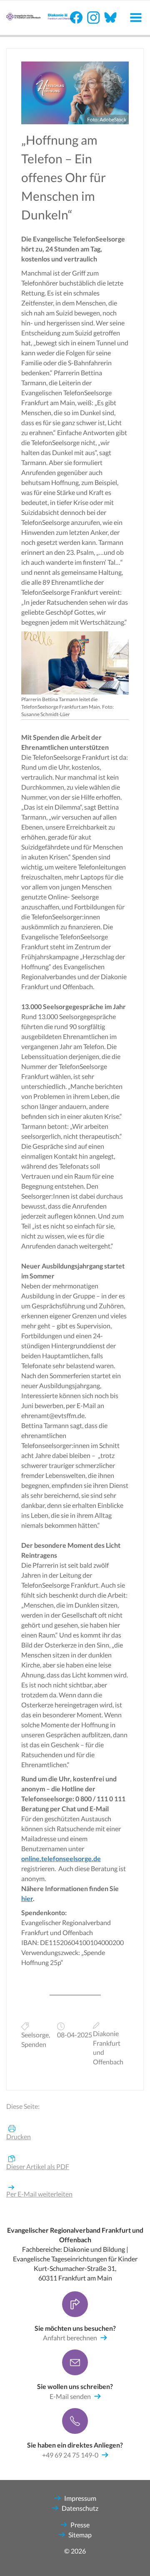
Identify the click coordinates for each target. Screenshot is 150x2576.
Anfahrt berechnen (70, 2338)
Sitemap (80, 2535)
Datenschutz (80, 2508)
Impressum (80, 2498)
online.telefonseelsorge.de (61, 1858)
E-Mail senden (70, 2396)
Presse (80, 2525)
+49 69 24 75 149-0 (70, 2455)
